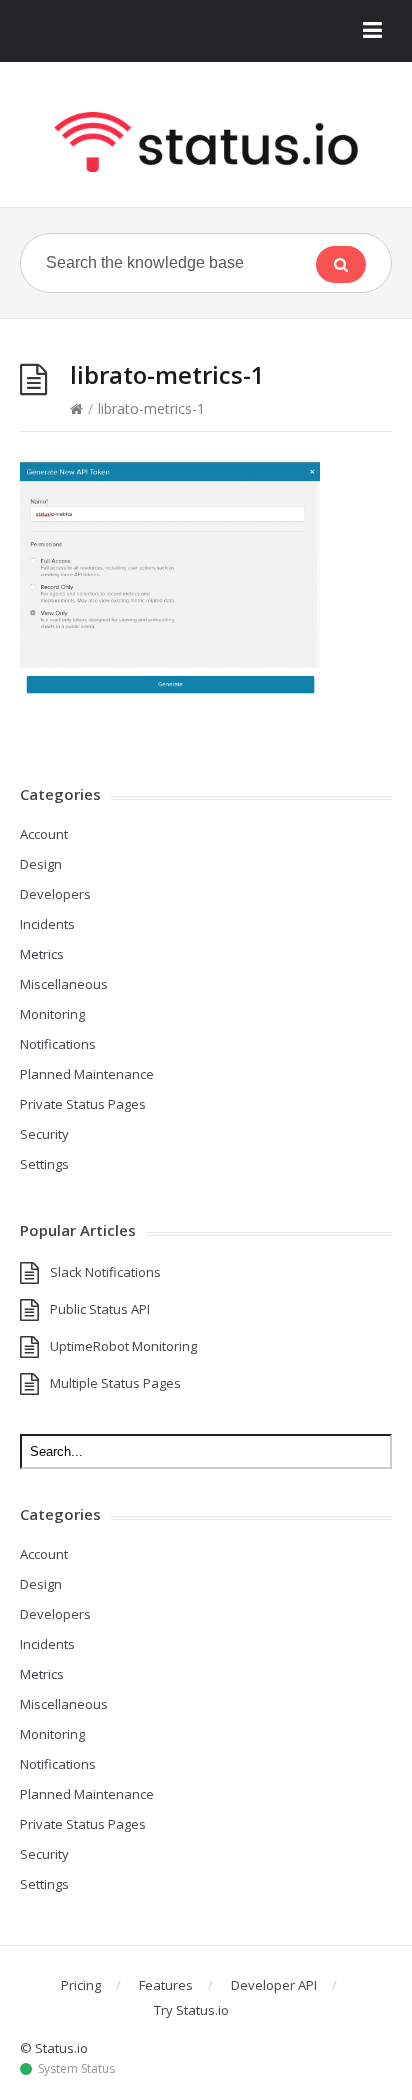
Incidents (47, 924)
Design (41, 864)
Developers (55, 894)
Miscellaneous (64, 984)
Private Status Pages (83, 1104)
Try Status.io (191, 2010)
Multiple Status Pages (115, 1383)
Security (44, 1134)
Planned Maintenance (87, 1074)
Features (166, 1985)
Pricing (81, 1985)
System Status (76, 2069)
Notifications (58, 1044)
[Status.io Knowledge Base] (206, 142)
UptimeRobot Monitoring (123, 1346)
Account (44, 834)
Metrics (42, 954)
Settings (44, 1164)
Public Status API (100, 1309)
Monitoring (52, 1014)
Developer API (274, 1985)
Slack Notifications (105, 1272)
